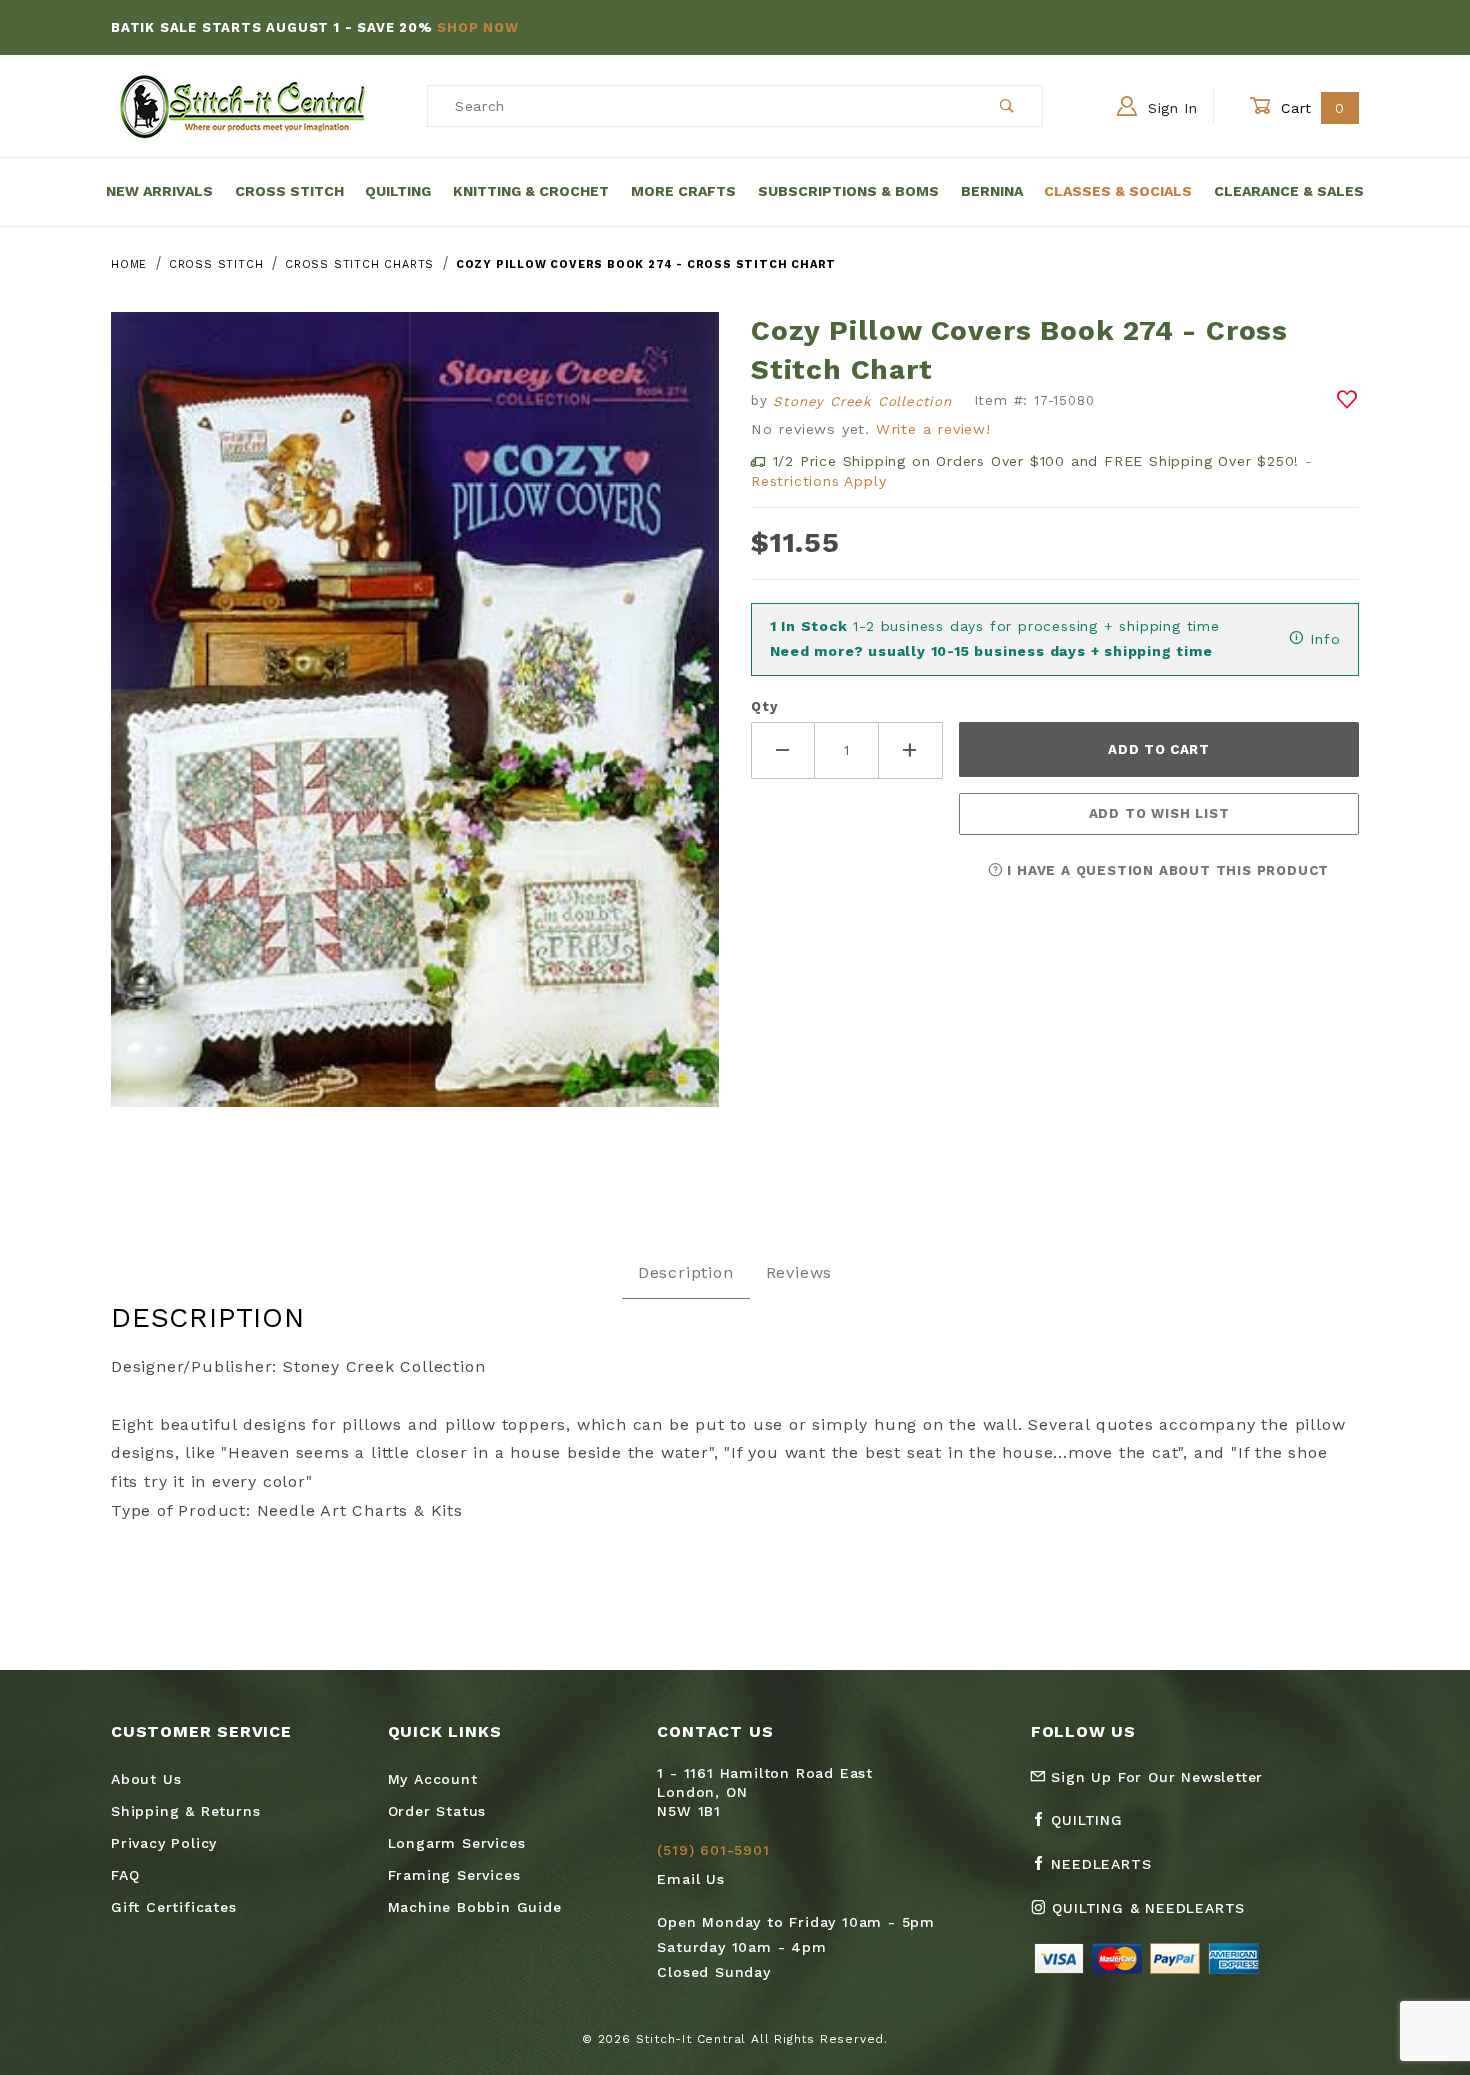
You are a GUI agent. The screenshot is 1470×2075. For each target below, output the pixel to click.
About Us (146, 1779)
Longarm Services (457, 1843)
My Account (433, 1779)
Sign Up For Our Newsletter (1155, 1777)
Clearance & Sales (1289, 191)
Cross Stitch (289, 191)
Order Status (437, 1811)
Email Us (690, 1879)
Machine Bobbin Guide (475, 1907)
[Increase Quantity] (911, 750)
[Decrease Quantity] (783, 750)
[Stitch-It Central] (242, 105)
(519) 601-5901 (713, 1850)
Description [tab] (686, 1272)
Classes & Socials (1118, 191)
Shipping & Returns (185, 1811)
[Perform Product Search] (1007, 106)
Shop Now (477, 27)
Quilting (398, 191)
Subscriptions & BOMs (848, 191)
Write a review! (933, 429)
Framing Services (454, 1875)
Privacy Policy (164, 1843)
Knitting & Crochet (531, 191)
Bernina (992, 191)
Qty (764, 706)
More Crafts (683, 191)
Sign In (1170, 108)
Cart (1310, 108)
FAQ (125, 1875)
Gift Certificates (174, 1907)
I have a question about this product (1166, 870)
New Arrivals (159, 191)
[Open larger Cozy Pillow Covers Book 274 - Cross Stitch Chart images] (415, 724)
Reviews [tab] (799, 1272)
